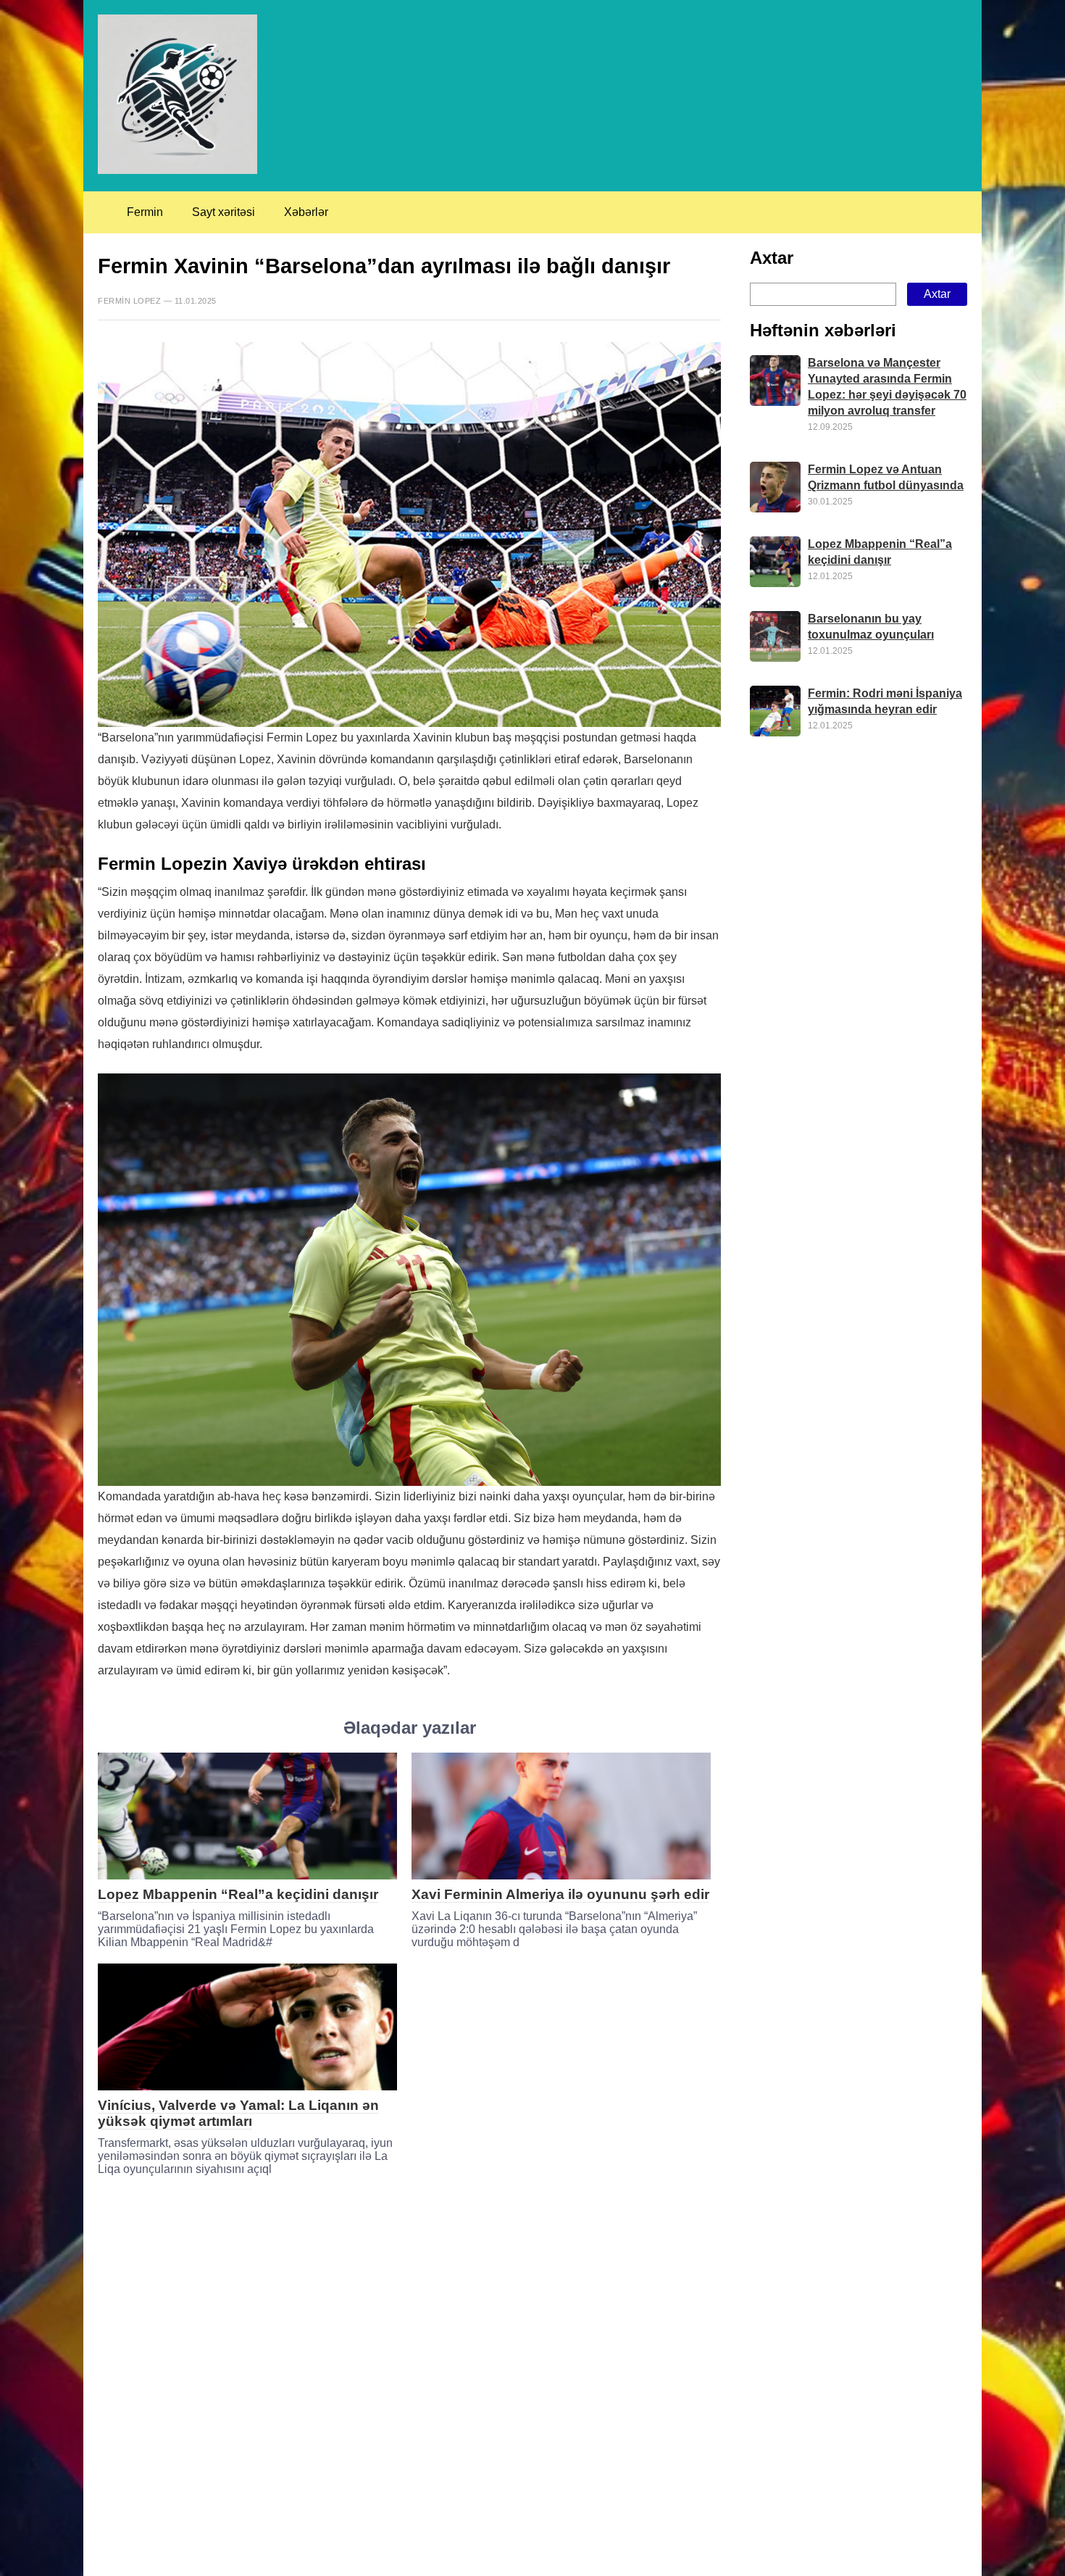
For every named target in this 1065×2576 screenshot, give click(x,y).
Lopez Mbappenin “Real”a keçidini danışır (238, 1894)
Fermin (145, 212)
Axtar (772, 258)
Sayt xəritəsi (224, 212)
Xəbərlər (306, 212)
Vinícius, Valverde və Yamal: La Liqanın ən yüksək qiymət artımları (238, 2113)
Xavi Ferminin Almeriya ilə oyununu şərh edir (560, 1894)
